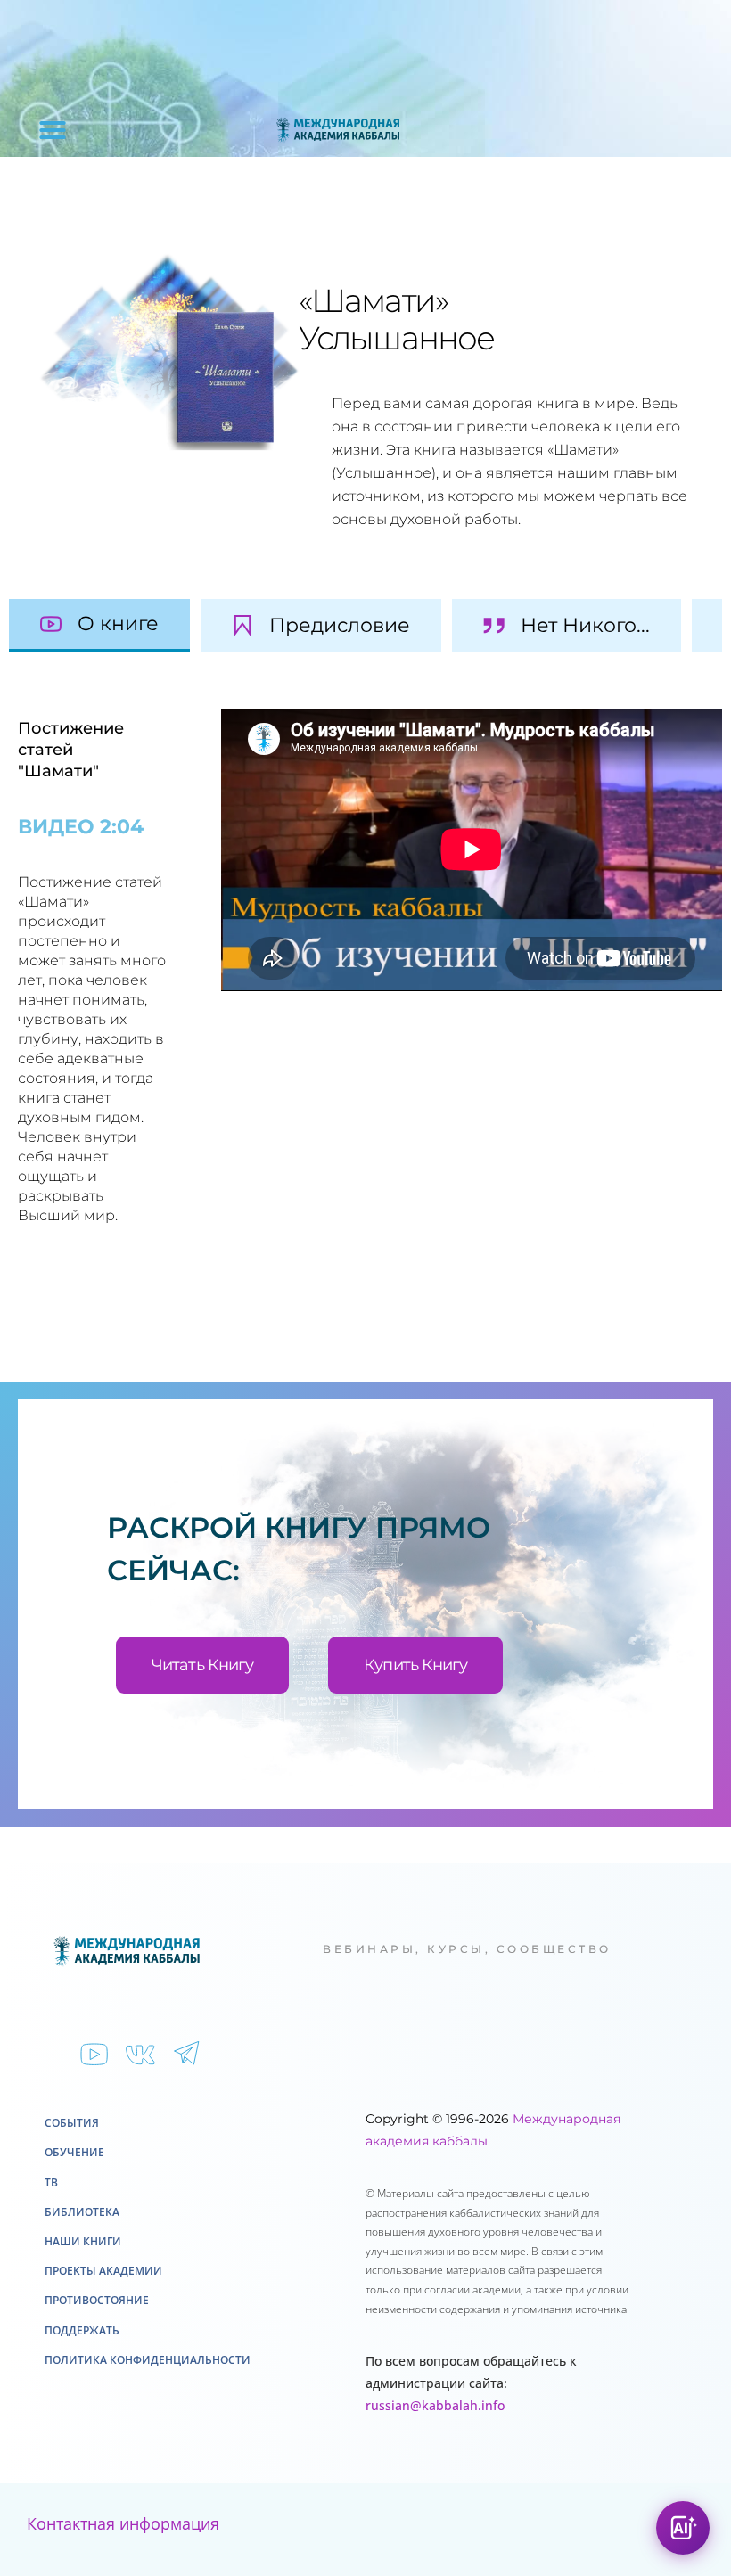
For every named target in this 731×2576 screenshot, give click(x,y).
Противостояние (97, 2300)
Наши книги (83, 2241)
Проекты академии (103, 2271)
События (72, 2123)
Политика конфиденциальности (148, 2360)
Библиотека (82, 2212)
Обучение (74, 2152)
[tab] (99, 625)
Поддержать (82, 2330)
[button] (53, 130)
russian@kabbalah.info (435, 2405)
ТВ (51, 2182)
